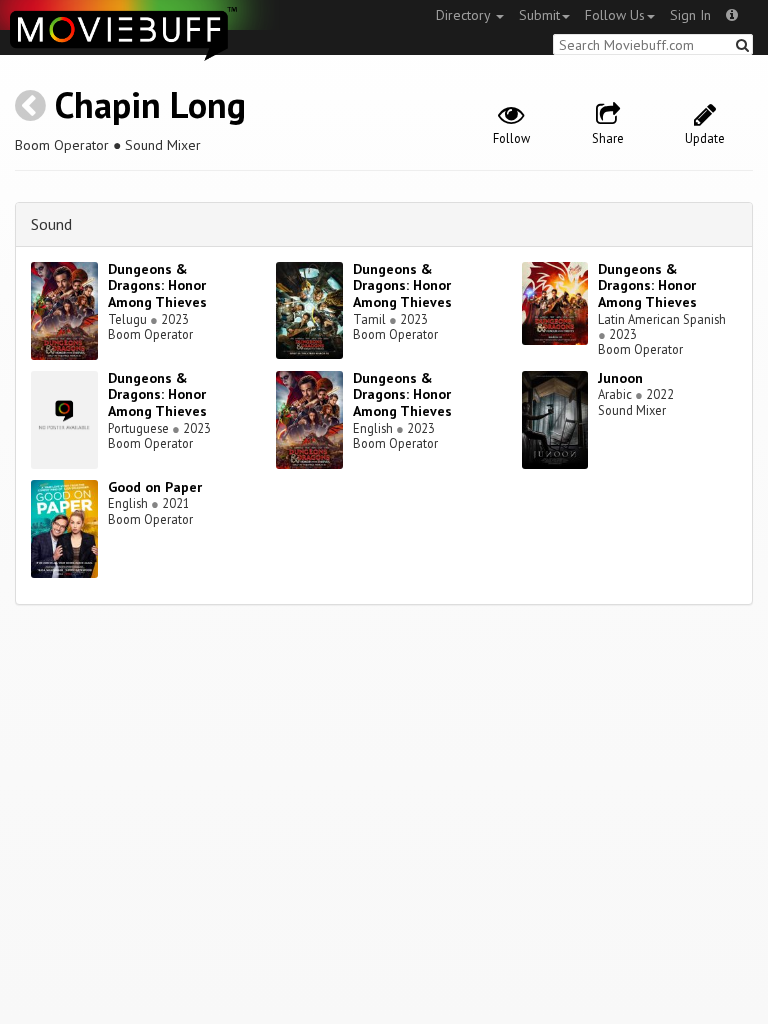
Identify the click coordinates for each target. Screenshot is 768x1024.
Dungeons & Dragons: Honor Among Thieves (157, 286)
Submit (539, 15)
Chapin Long (150, 104)
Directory (465, 15)
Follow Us (615, 15)
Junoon (620, 378)
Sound (51, 224)
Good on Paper (155, 487)
